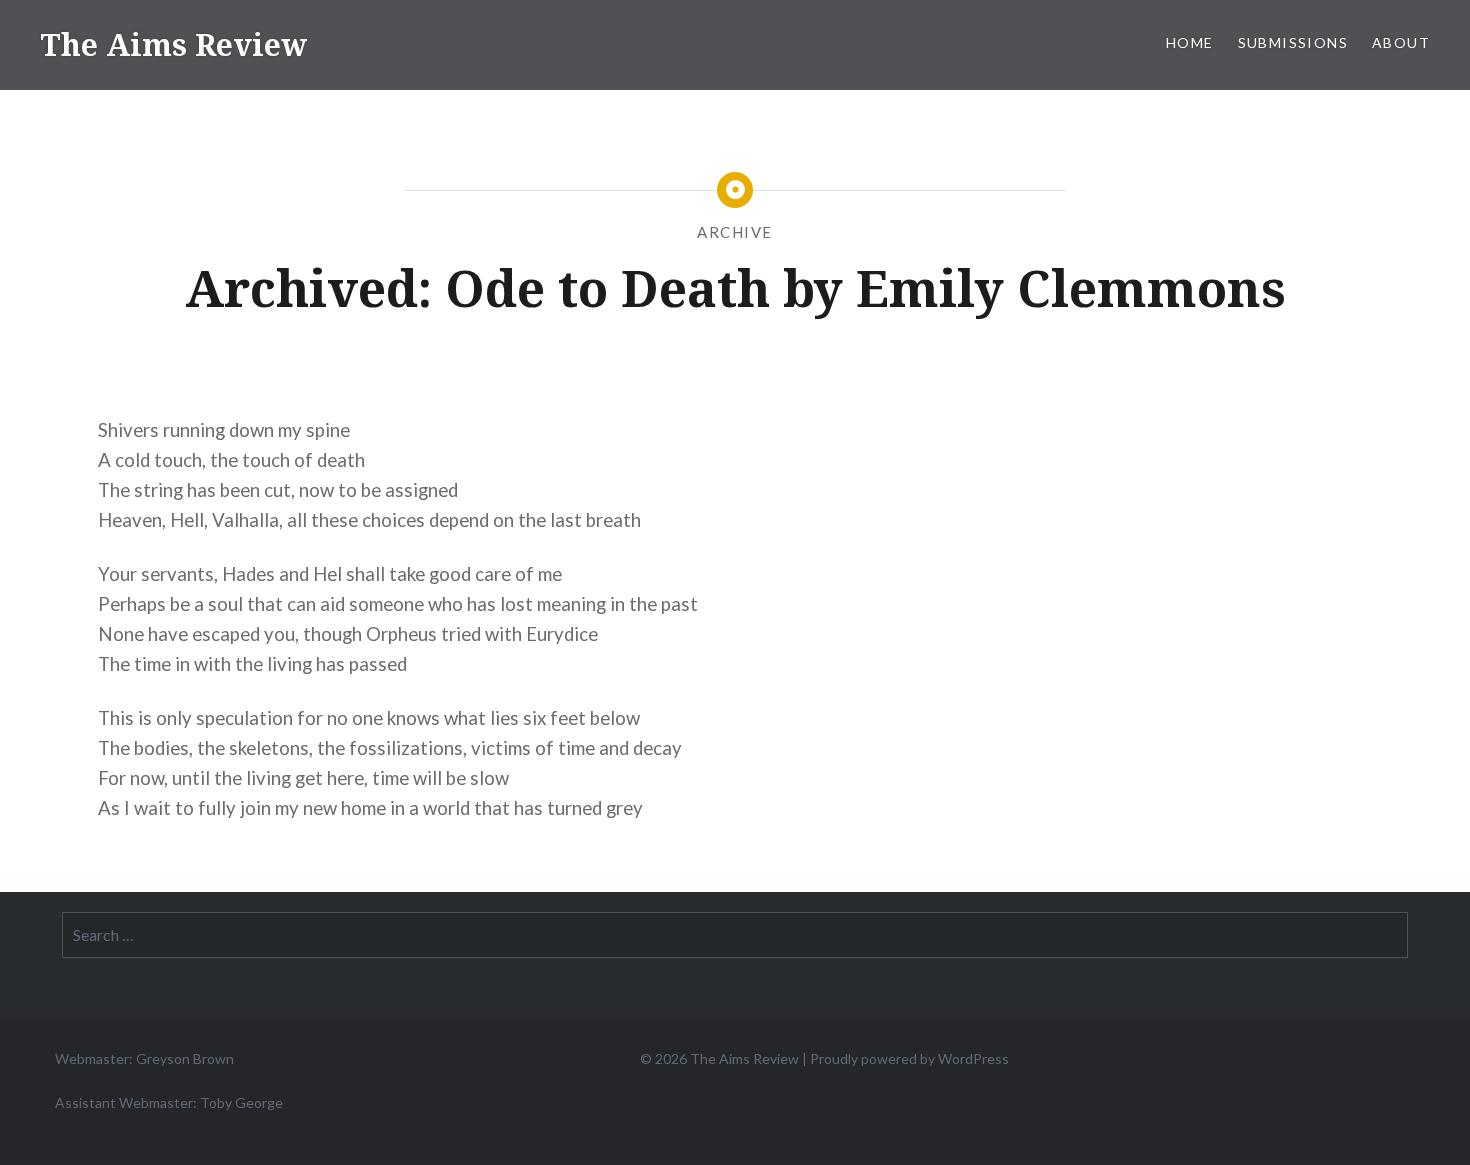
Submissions (1293, 42)
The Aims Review (173, 44)
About (1401, 42)
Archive (735, 232)
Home (1190, 42)
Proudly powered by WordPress (909, 1058)
